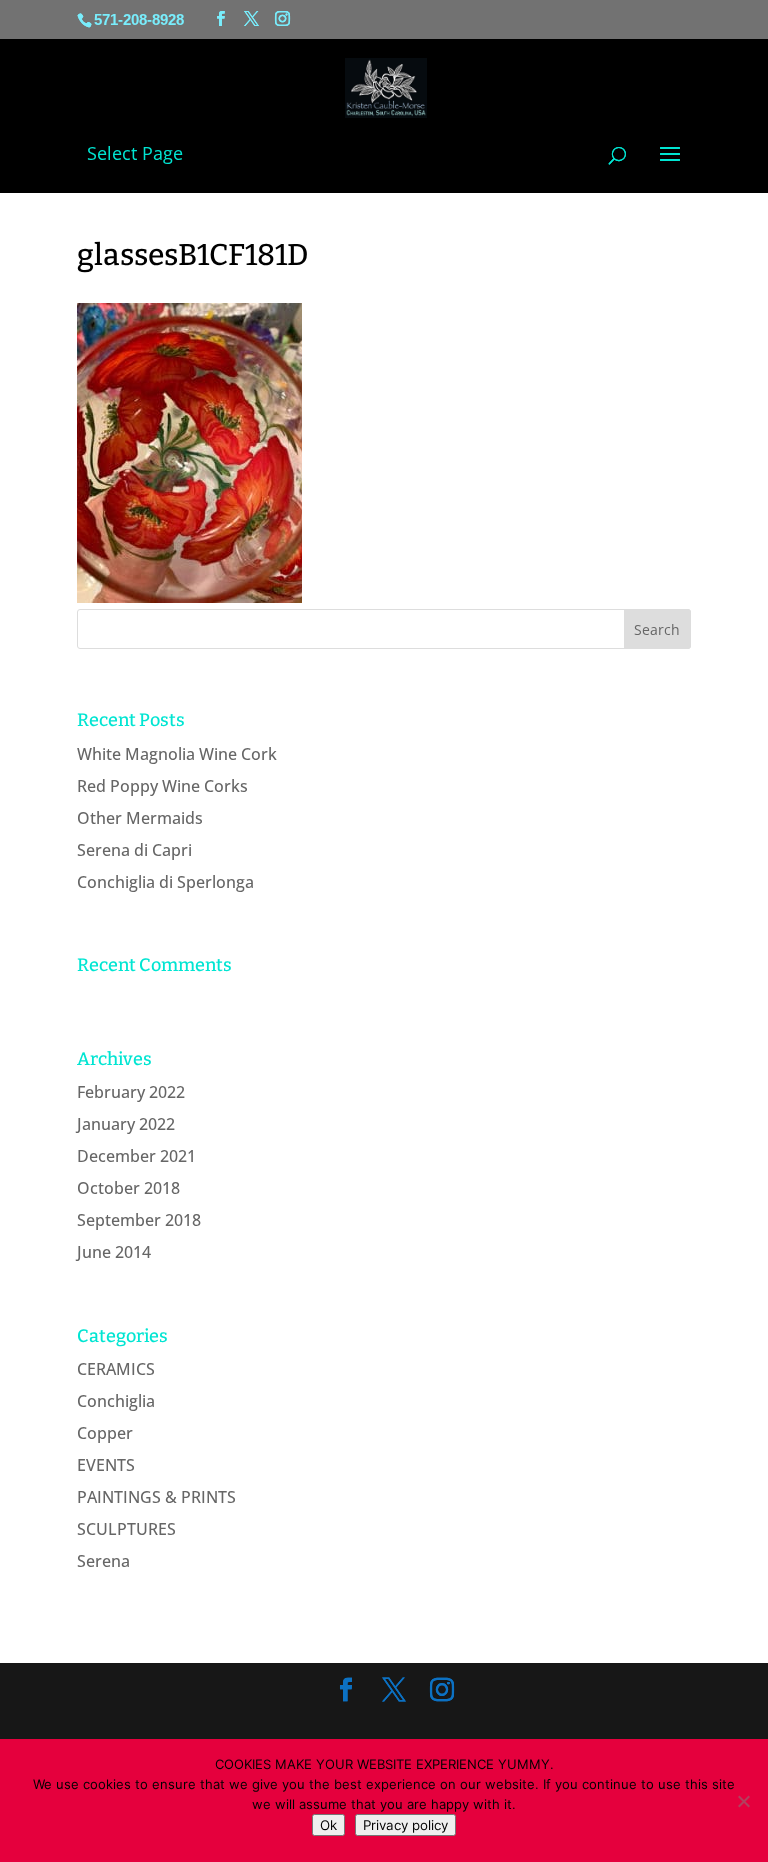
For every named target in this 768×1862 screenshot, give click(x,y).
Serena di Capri (134, 850)
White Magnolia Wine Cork (177, 754)
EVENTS (106, 1465)
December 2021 (136, 1156)
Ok (328, 1825)
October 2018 (128, 1188)
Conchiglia (116, 1401)
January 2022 (126, 1124)
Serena (103, 1561)
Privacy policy (405, 1825)
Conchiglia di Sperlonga (165, 882)
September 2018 (139, 1220)
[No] (743, 1801)
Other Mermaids (140, 818)
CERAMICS (116, 1369)
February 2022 (131, 1092)
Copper (105, 1433)
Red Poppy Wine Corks (162, 786)
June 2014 (114, 1252)
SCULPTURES (126, 1529)
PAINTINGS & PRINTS (156, 1497)
